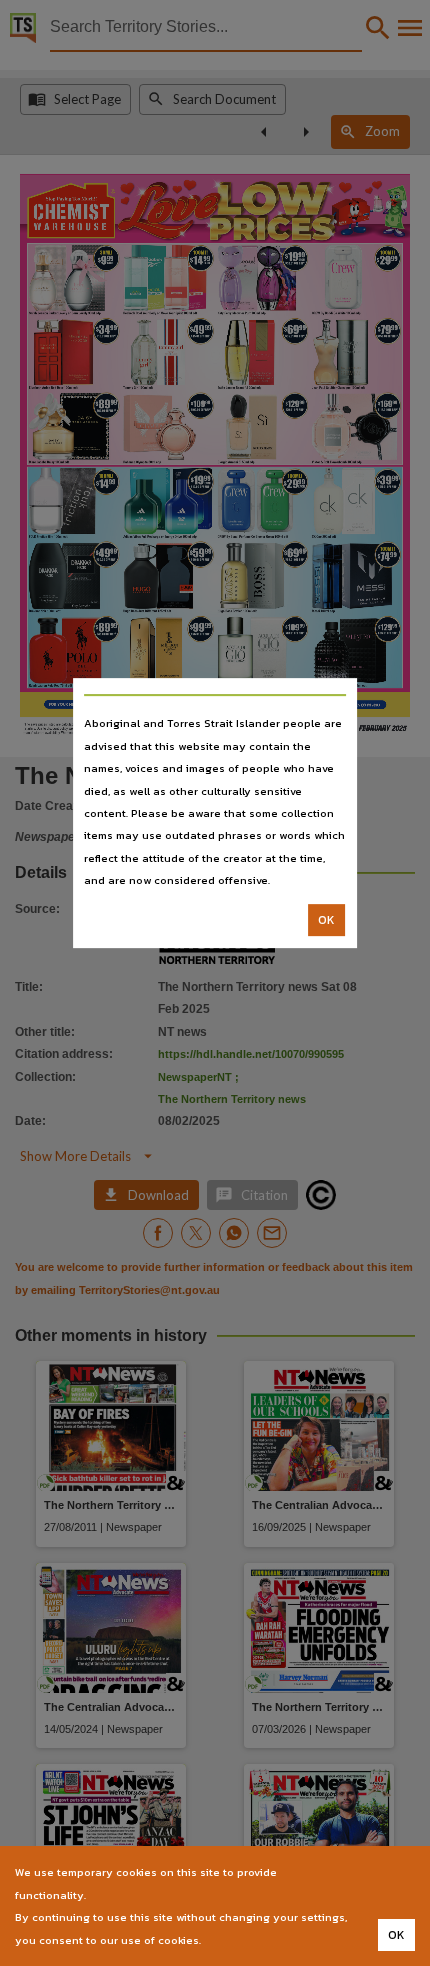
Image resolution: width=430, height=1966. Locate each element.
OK (326, 920)
